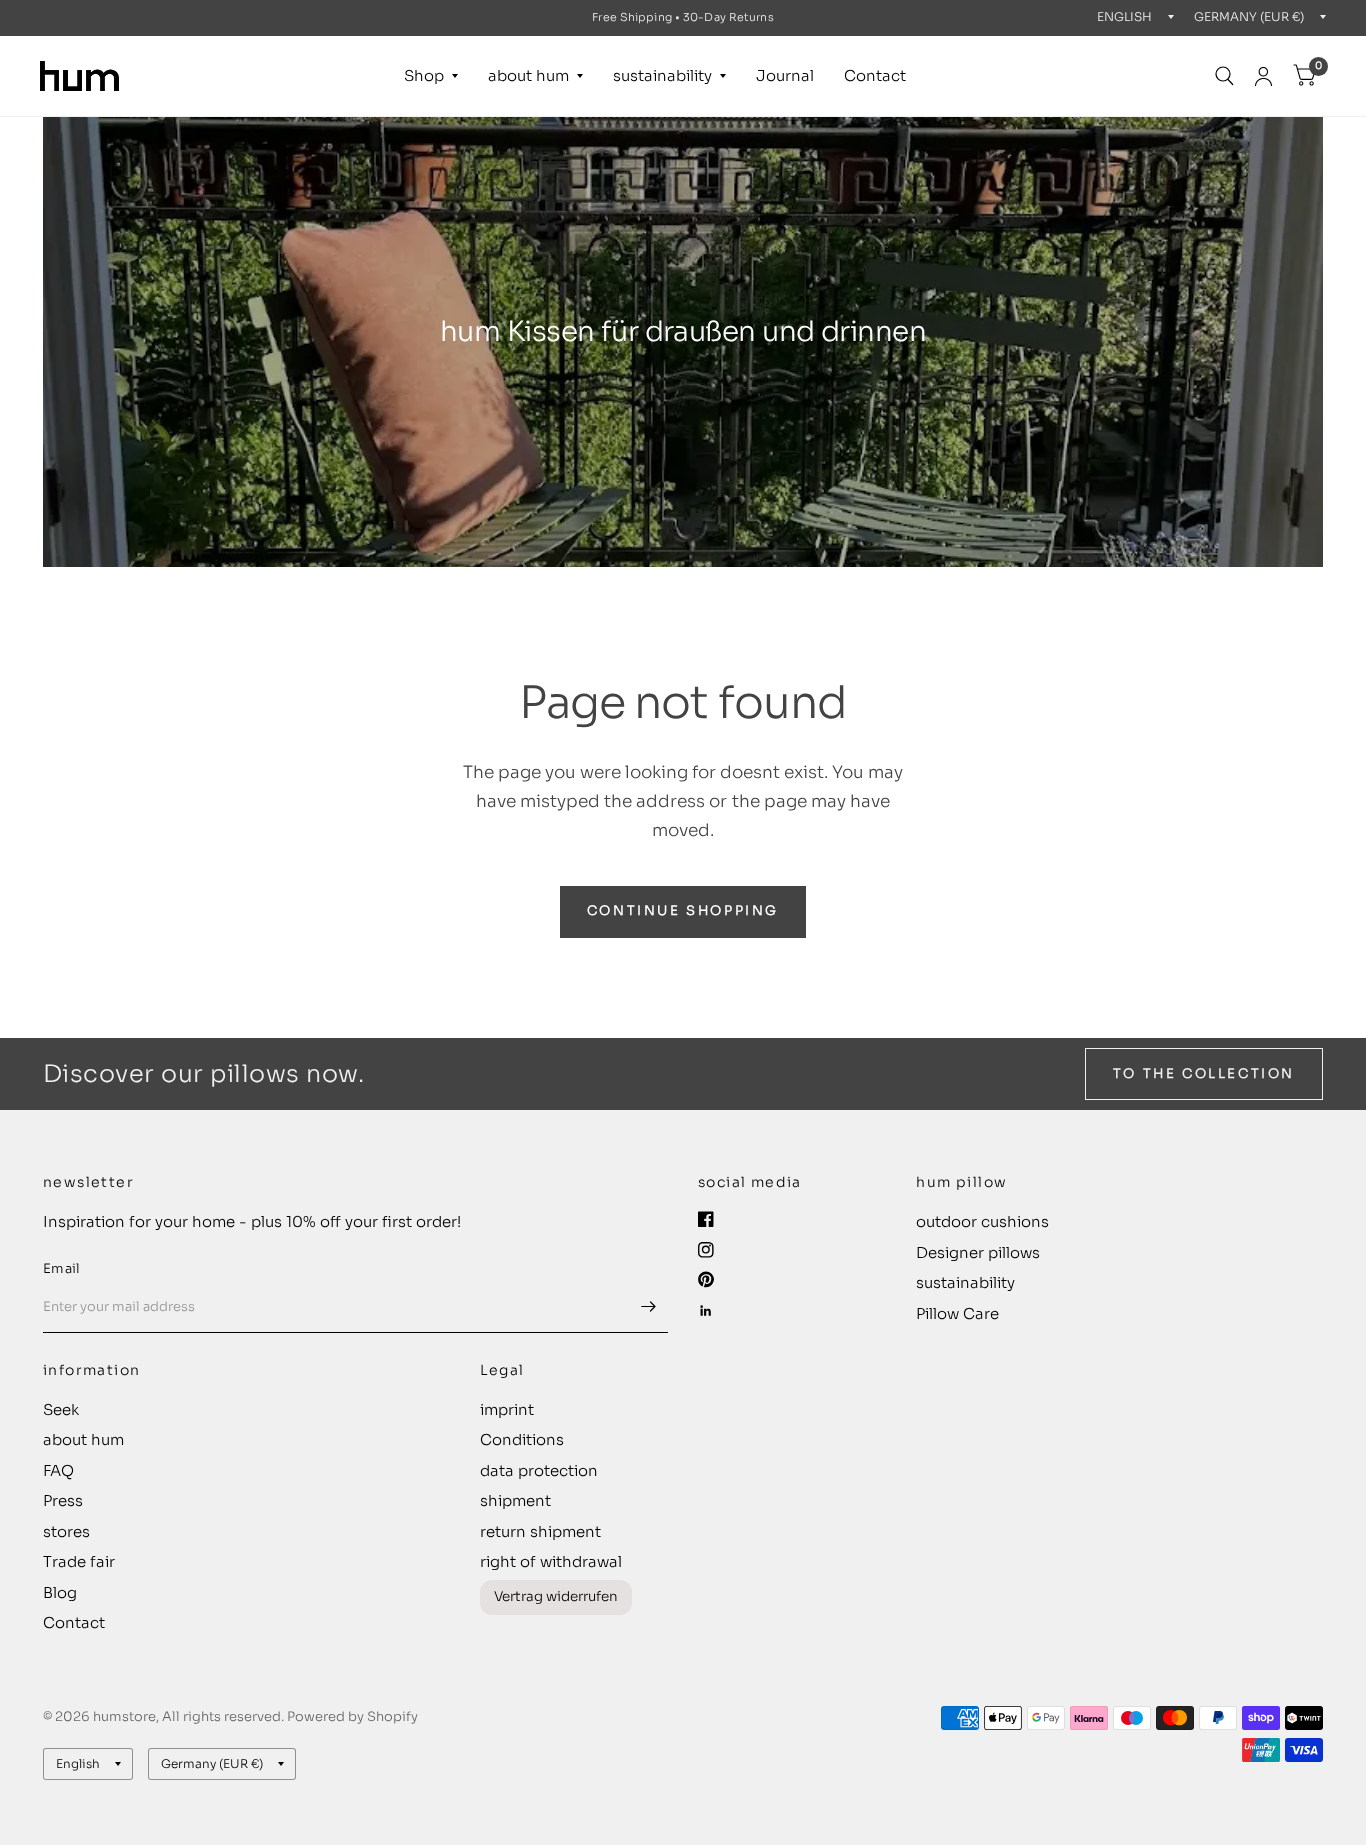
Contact (875, 75)
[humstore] (79, 76)
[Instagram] (706, 1250)
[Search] (1224, 76)
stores (66, 1531)
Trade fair (79, 1561)
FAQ (58, 1470)
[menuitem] (431, 76)
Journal (785, 75)
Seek (61, 1409)
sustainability (662, 75)
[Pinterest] (706, 1279)
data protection (539, 1470)
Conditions (522, 1439)
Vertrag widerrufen (556, 1596)
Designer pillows (978, 1252)
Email (61, 1268)
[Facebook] (706, 1219)
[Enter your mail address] (648, 1307)
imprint (507, 1409)
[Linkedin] (706, 1311)
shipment (515, 1500)
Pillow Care (957, 1313)
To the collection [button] (1204, 1073)
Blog (60, 1592)
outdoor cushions (982, 1221)
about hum (528, 75)
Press (63, 1500)
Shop (424, 75)
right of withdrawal (551, 1561)
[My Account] (1263, 76)
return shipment (540, 1531)
